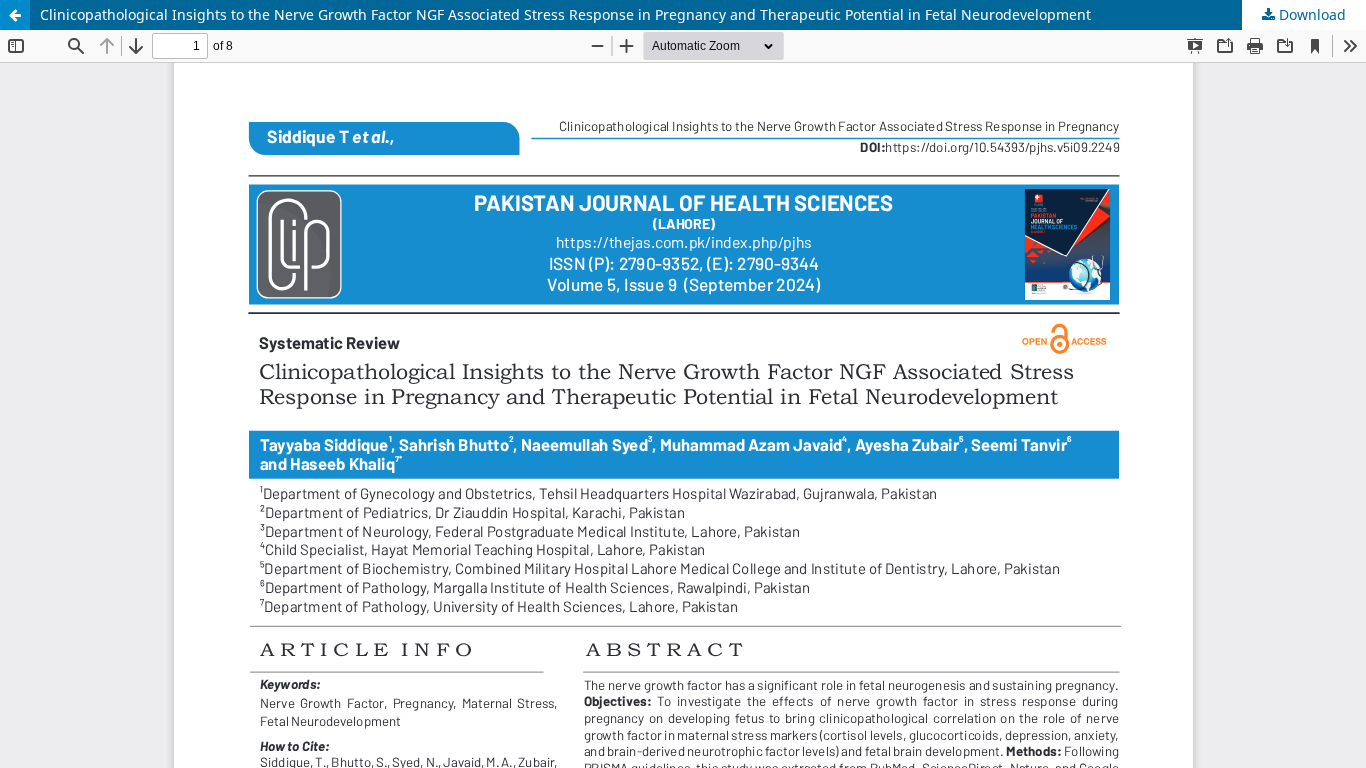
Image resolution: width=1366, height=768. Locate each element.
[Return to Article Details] (15, 15)
